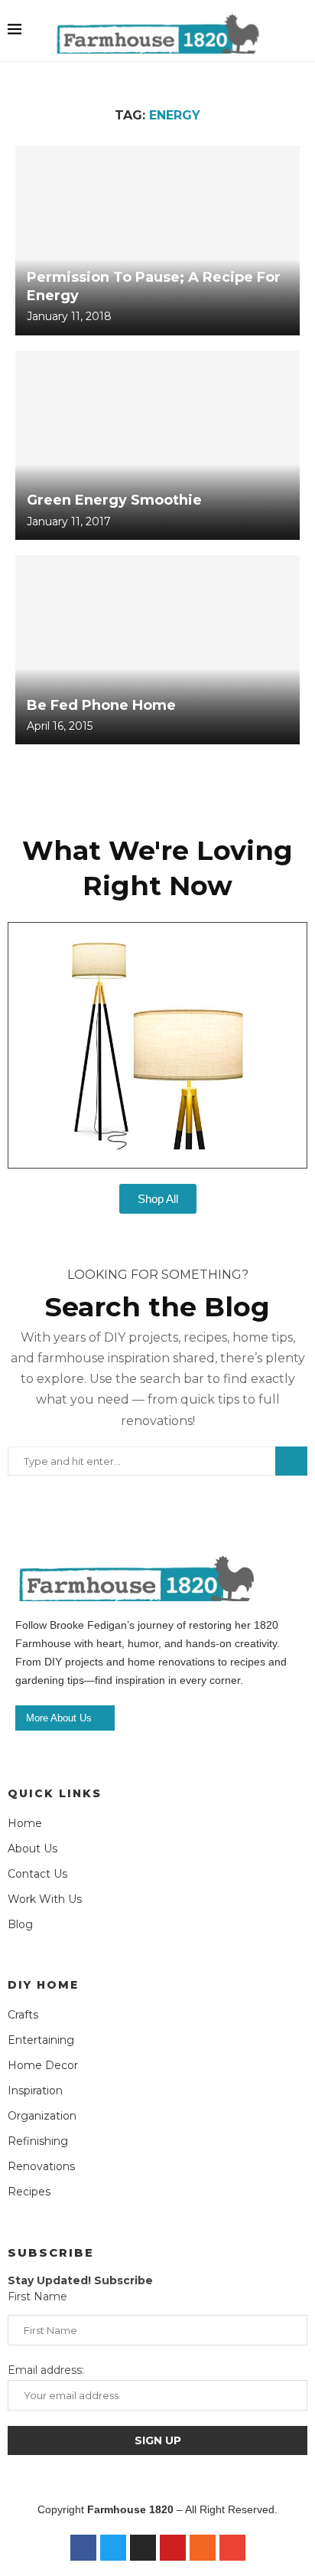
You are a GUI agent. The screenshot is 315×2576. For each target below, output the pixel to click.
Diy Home (43, 1985)
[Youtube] (173, 2548)
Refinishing (38, 2141)
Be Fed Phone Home (101, 705)
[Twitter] (113, 2548)
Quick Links (55, 1793)
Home (25, 1823)
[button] (15, 1034)
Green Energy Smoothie (114, 500)
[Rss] (203, 2548)
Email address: (46, 2370)
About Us (32, 1849)
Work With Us (45, 1899)
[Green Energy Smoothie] (157, 445)
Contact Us (37, 1874)
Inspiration (35, 2091)
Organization (42, 2116)
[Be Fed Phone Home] (157, 650)
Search (291, 1461)
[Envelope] (232, 2548)
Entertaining (41, 2040)
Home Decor (43, 2065)
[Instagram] (143, 2548)
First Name (37, 2296)
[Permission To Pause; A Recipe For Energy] (157, 240)
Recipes (29, 2192)
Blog (20, 1924)
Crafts (23, 2015)
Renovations (41, 2166)
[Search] (300, 31)
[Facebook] (83, 2548)
